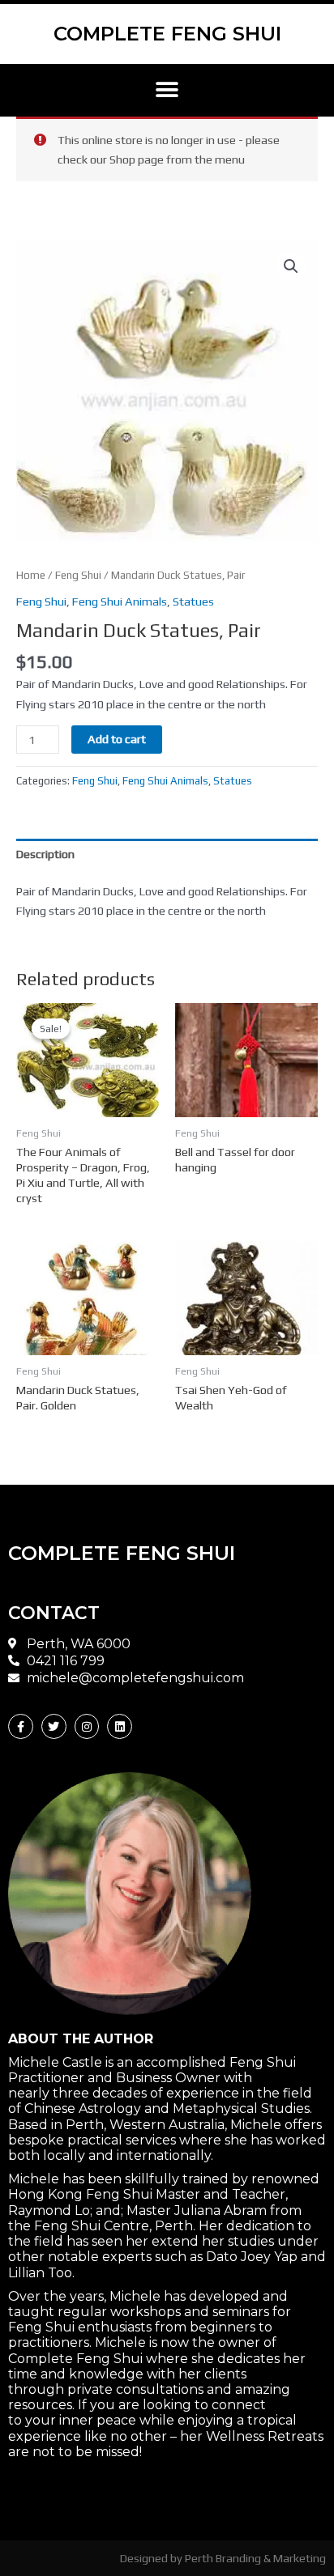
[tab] (167, 854)
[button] (167, 90)
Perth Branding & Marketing (255, 2558)
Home (31, 575)
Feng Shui (78, 575)
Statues (193, 601)
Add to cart (117, 739)
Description (45, 854)
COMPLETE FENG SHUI (167, 34)
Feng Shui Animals (120, 601)
